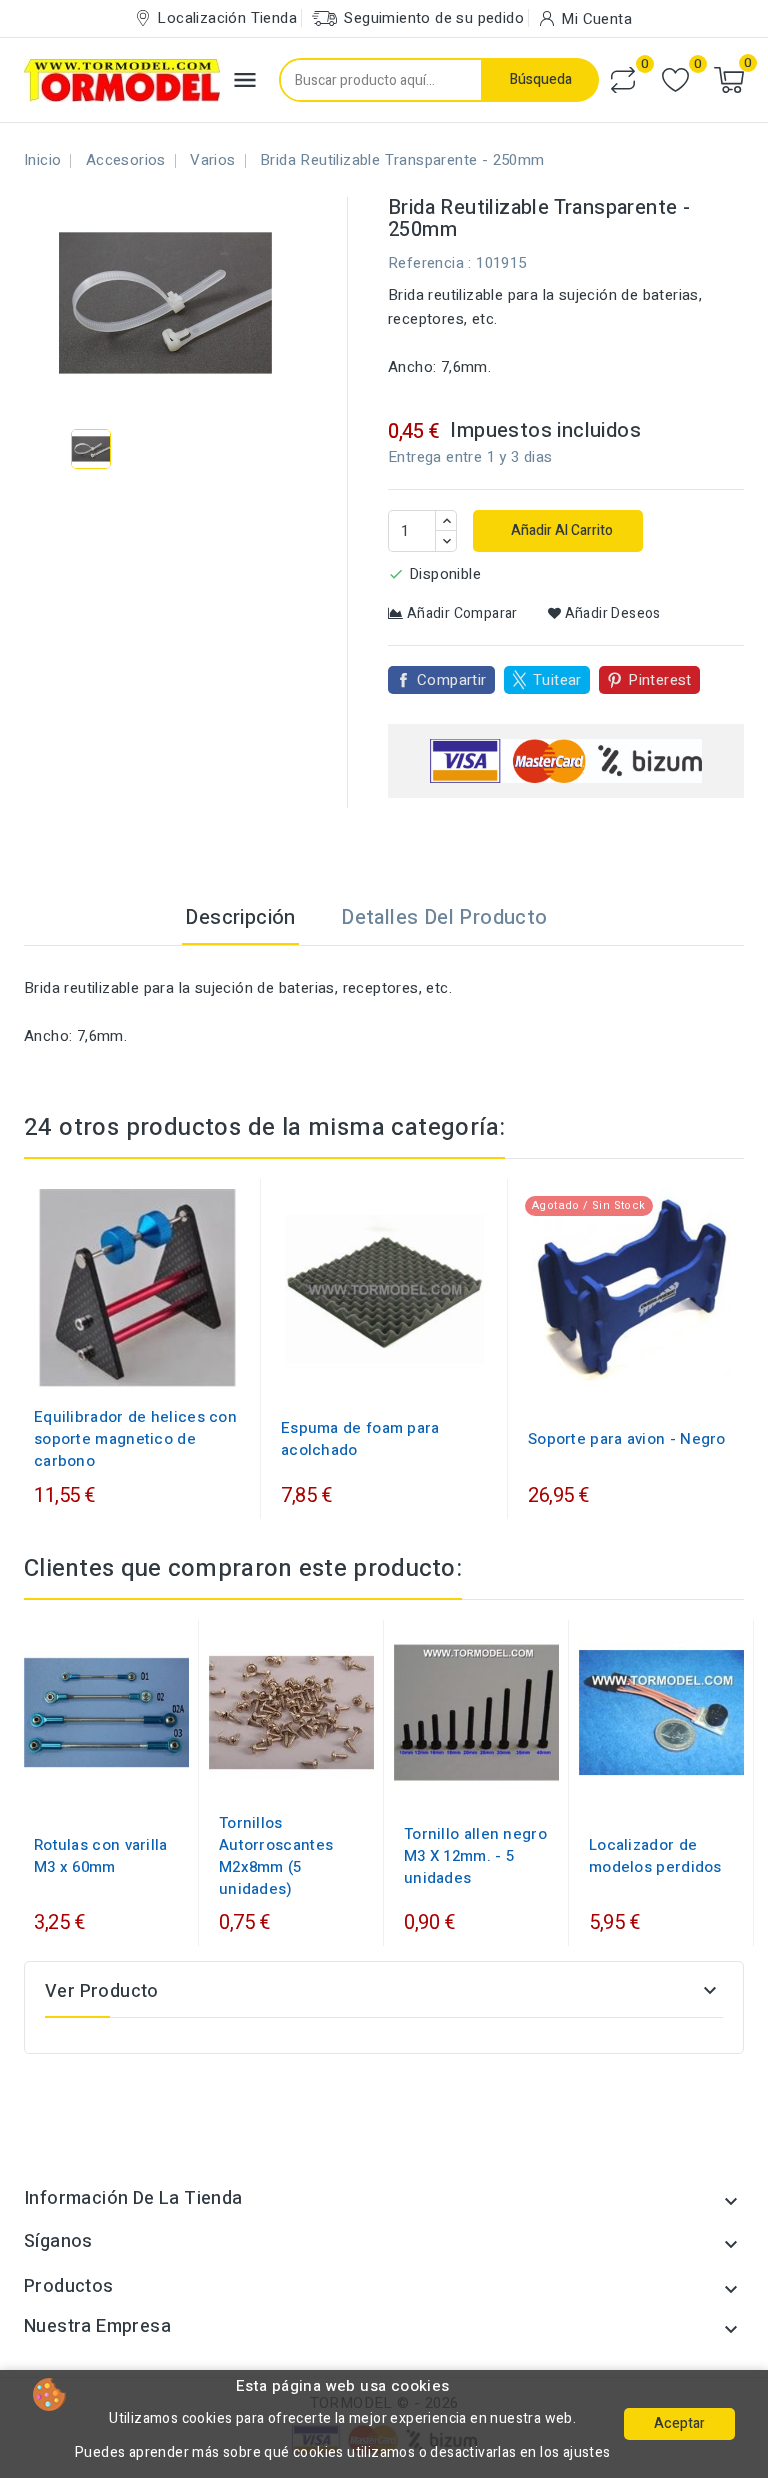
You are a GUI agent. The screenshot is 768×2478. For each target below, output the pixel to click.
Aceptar (679, 2423)
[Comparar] (623, 80)
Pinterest (660, 680)
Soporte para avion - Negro (627, 1439)
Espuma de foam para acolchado (360, 1439)
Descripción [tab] (240, 917)
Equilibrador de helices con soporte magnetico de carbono (135, 1439)
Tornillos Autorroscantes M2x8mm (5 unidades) (276, 1856)
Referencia (426, 263)
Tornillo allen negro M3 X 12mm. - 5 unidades (475, 1856)
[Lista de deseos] (675, 80)
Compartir (452, 680)
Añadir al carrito (560, 530)
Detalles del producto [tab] (444, 917)
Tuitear (557, 680)
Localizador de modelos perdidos (655, 1856)
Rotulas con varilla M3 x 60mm (101, 1856)
